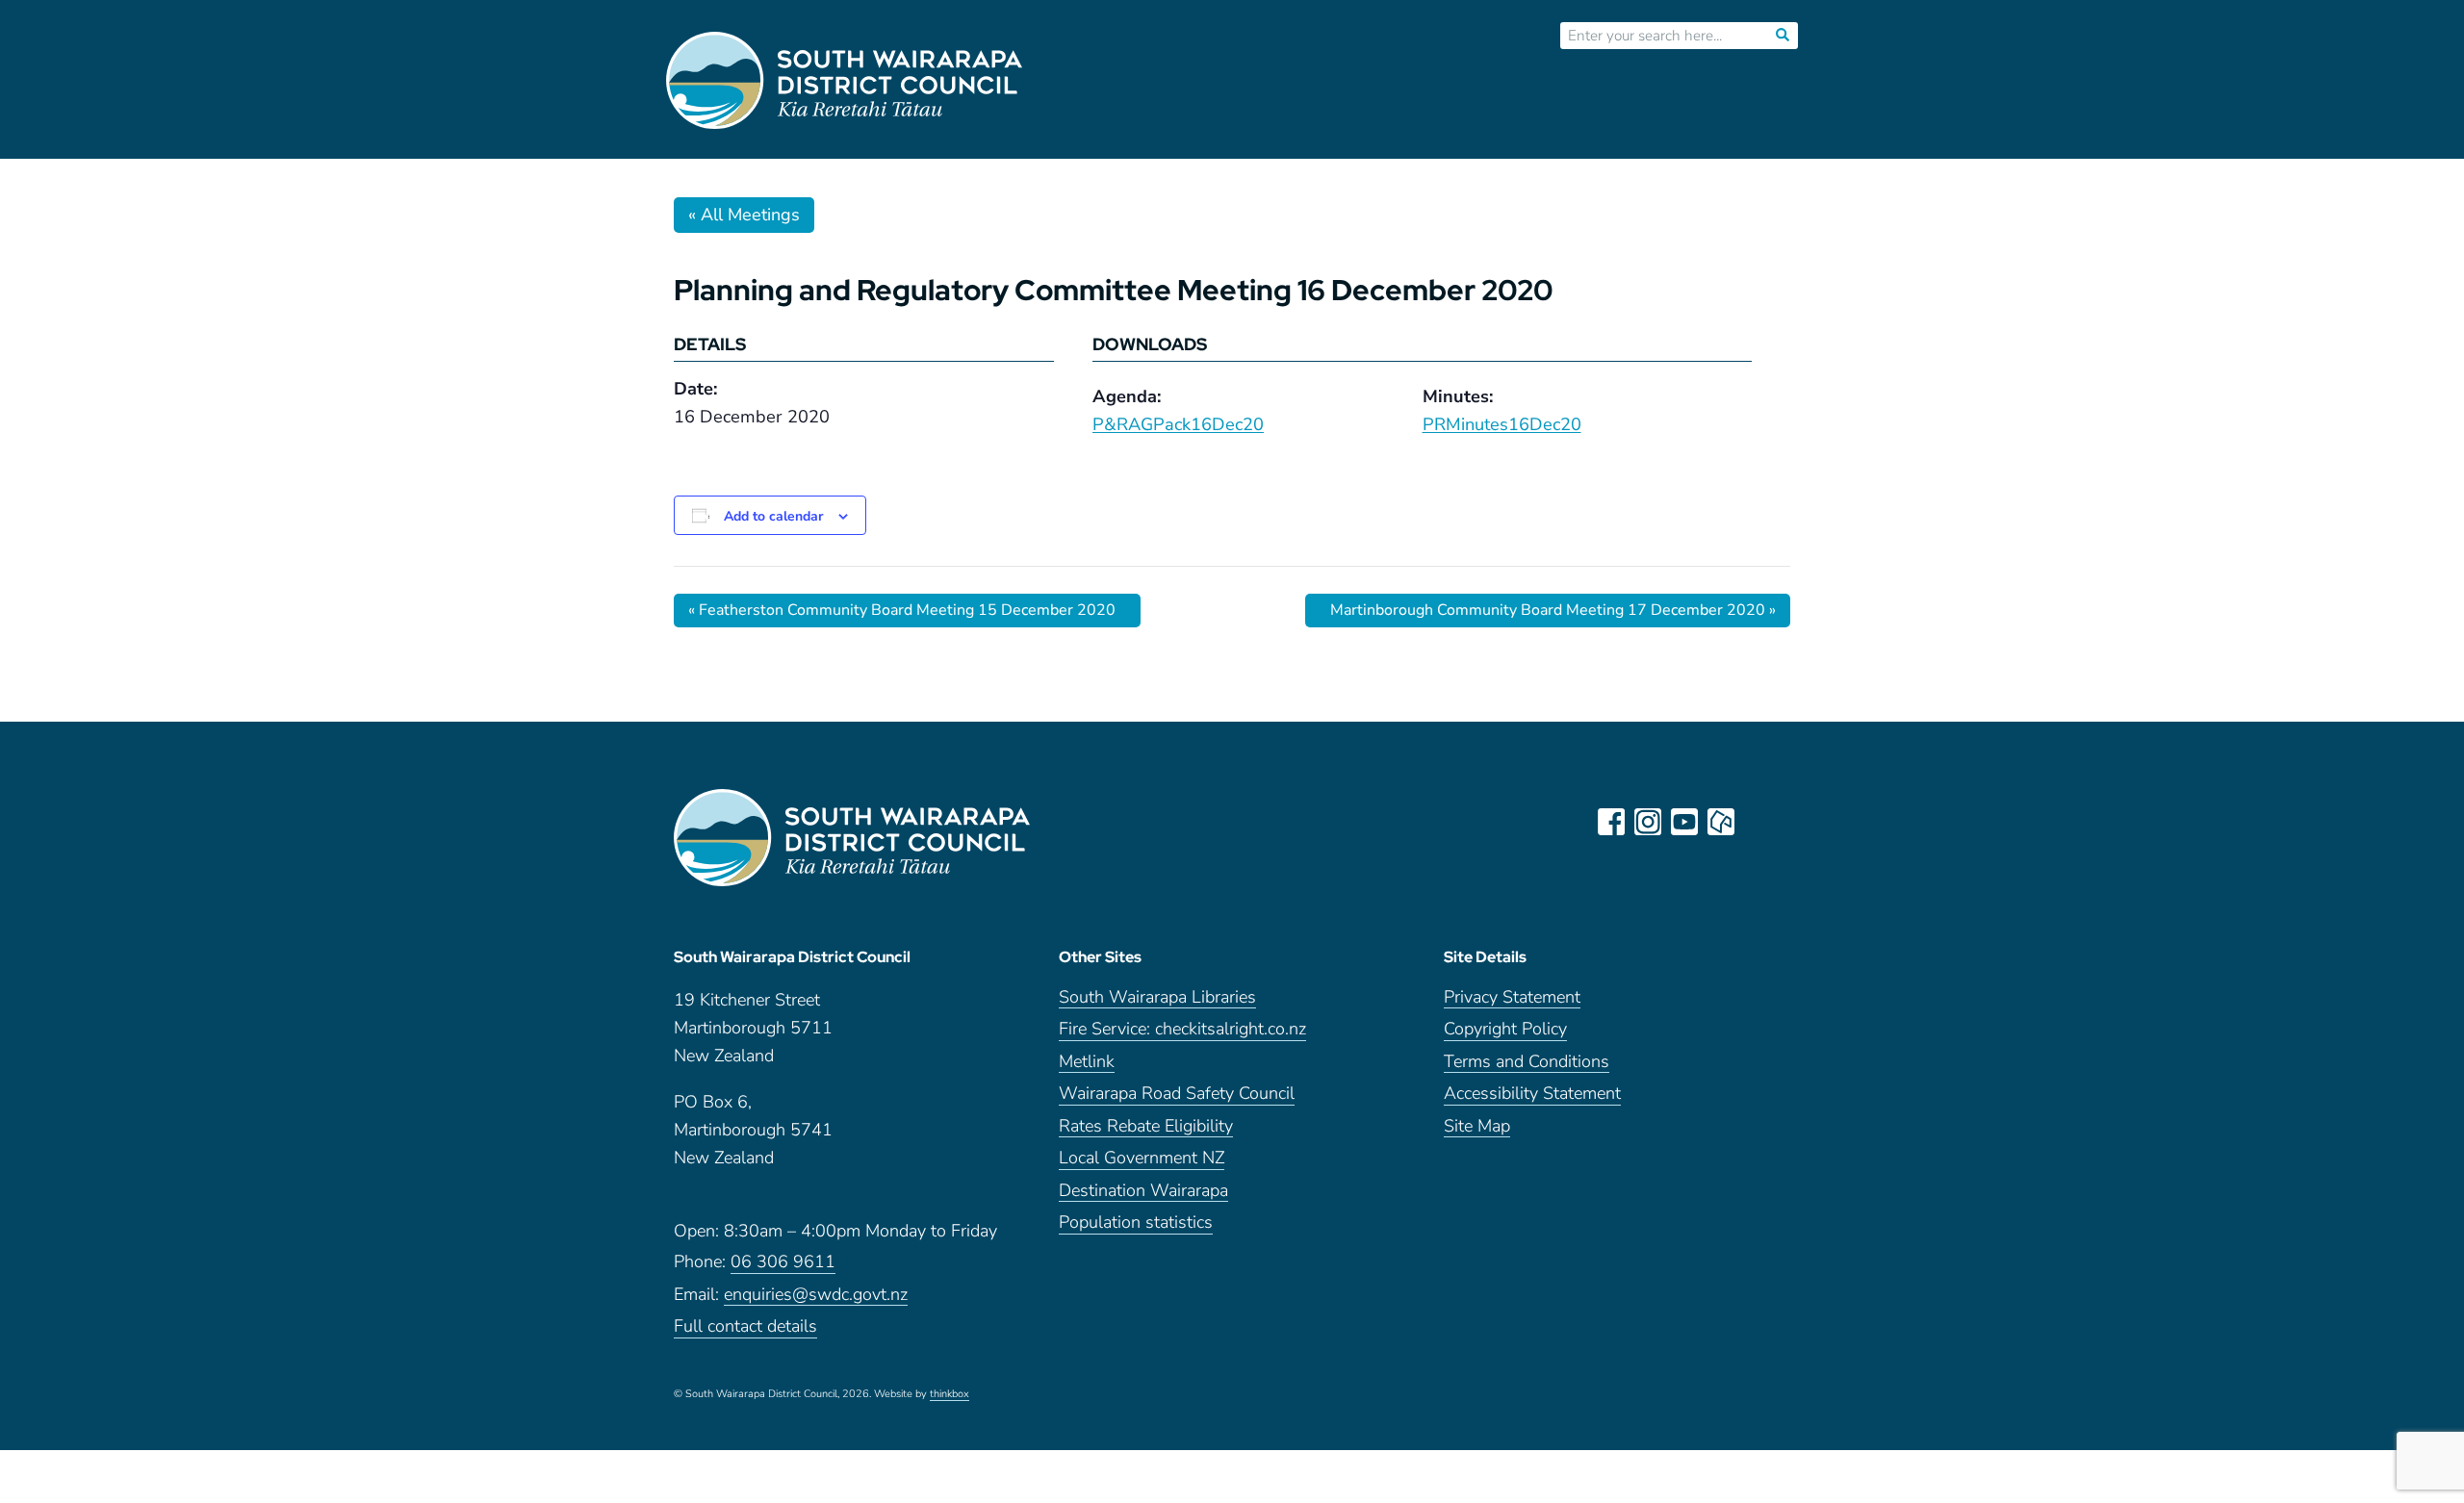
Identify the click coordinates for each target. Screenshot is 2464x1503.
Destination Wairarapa (1143, 1192)
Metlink (1087, 1063)
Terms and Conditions (1527, 1063)
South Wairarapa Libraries (1157, 998)
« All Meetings (744, 215)
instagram (1648, 822)
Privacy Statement (1512, 998)
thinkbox (950, 1395)
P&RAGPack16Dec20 (1178, 424)
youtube (1684, 822)
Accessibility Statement (1532, 1095)
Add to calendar (773, 516)
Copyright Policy (1505, 1030)
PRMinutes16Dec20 (1502, 424)
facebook (1611, 822)
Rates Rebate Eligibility (1146, 1127)
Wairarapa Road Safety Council (1177, 1095)
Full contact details (745, 1327)
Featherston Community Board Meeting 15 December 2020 (902, 610)
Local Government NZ (1142, 1159)
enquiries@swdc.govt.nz (816, 1296)
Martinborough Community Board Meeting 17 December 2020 (1553, 610)
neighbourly (1721, 822)
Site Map (1477, 1127)
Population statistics (1136, 1223)
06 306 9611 (783, 1263)
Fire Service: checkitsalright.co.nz (1182, 1030)
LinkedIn (1758, 822)
